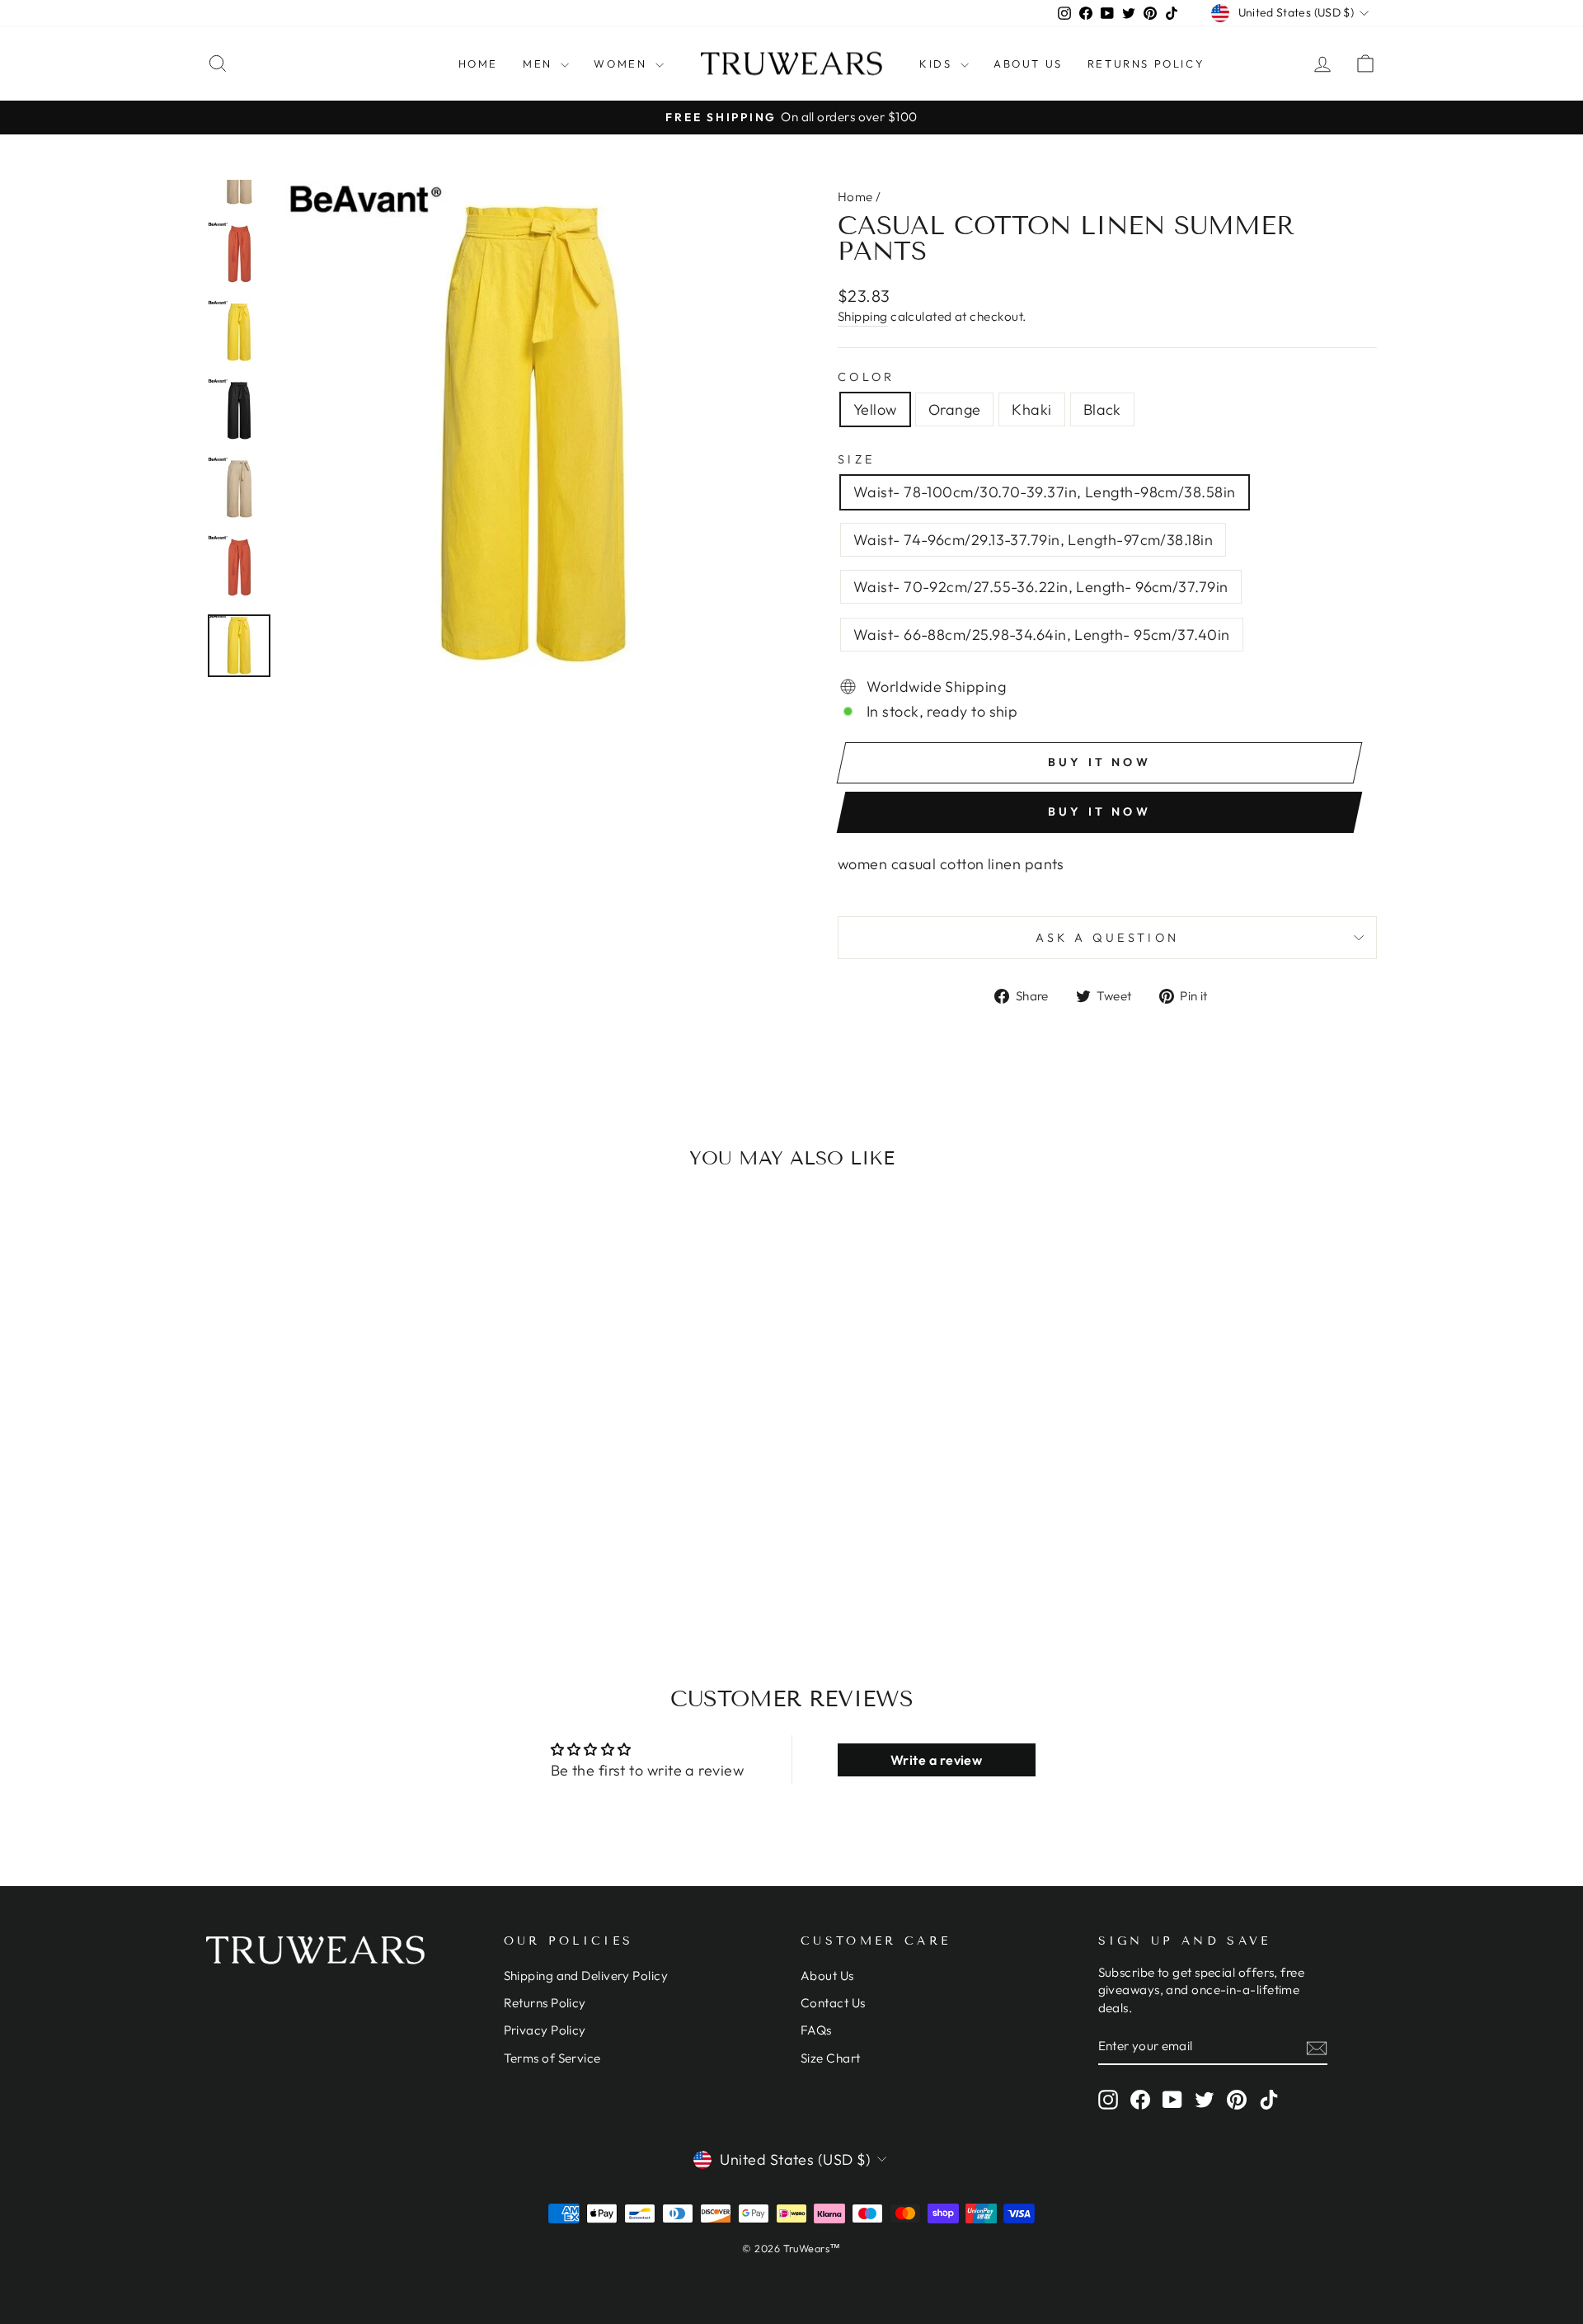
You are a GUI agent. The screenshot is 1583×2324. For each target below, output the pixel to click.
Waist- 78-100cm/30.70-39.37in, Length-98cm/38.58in (1045, 492)
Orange (955, 409)
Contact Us (833, 2003)
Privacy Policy (545, 2030)
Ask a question (1107, 938)
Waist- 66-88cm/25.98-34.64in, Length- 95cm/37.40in (1042, 635)
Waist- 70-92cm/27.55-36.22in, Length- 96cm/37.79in (1041, 587)
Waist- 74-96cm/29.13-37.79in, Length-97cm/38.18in (1033, 540)
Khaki (1031, 409)
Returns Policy (1146, 64)
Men (540, 64)
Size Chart (831, 2058)
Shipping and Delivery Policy (586, 1976)
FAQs (816, 2030)
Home (478, 64)
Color (867, 377)
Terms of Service (552, 2058)
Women (622, 64)
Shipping (863, 316)
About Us (1028, 64)
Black (1102, 409)
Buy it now (1099, 812)
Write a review (936, 1760)
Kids (938, 64)
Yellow (875, 409)
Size (856, 459)
